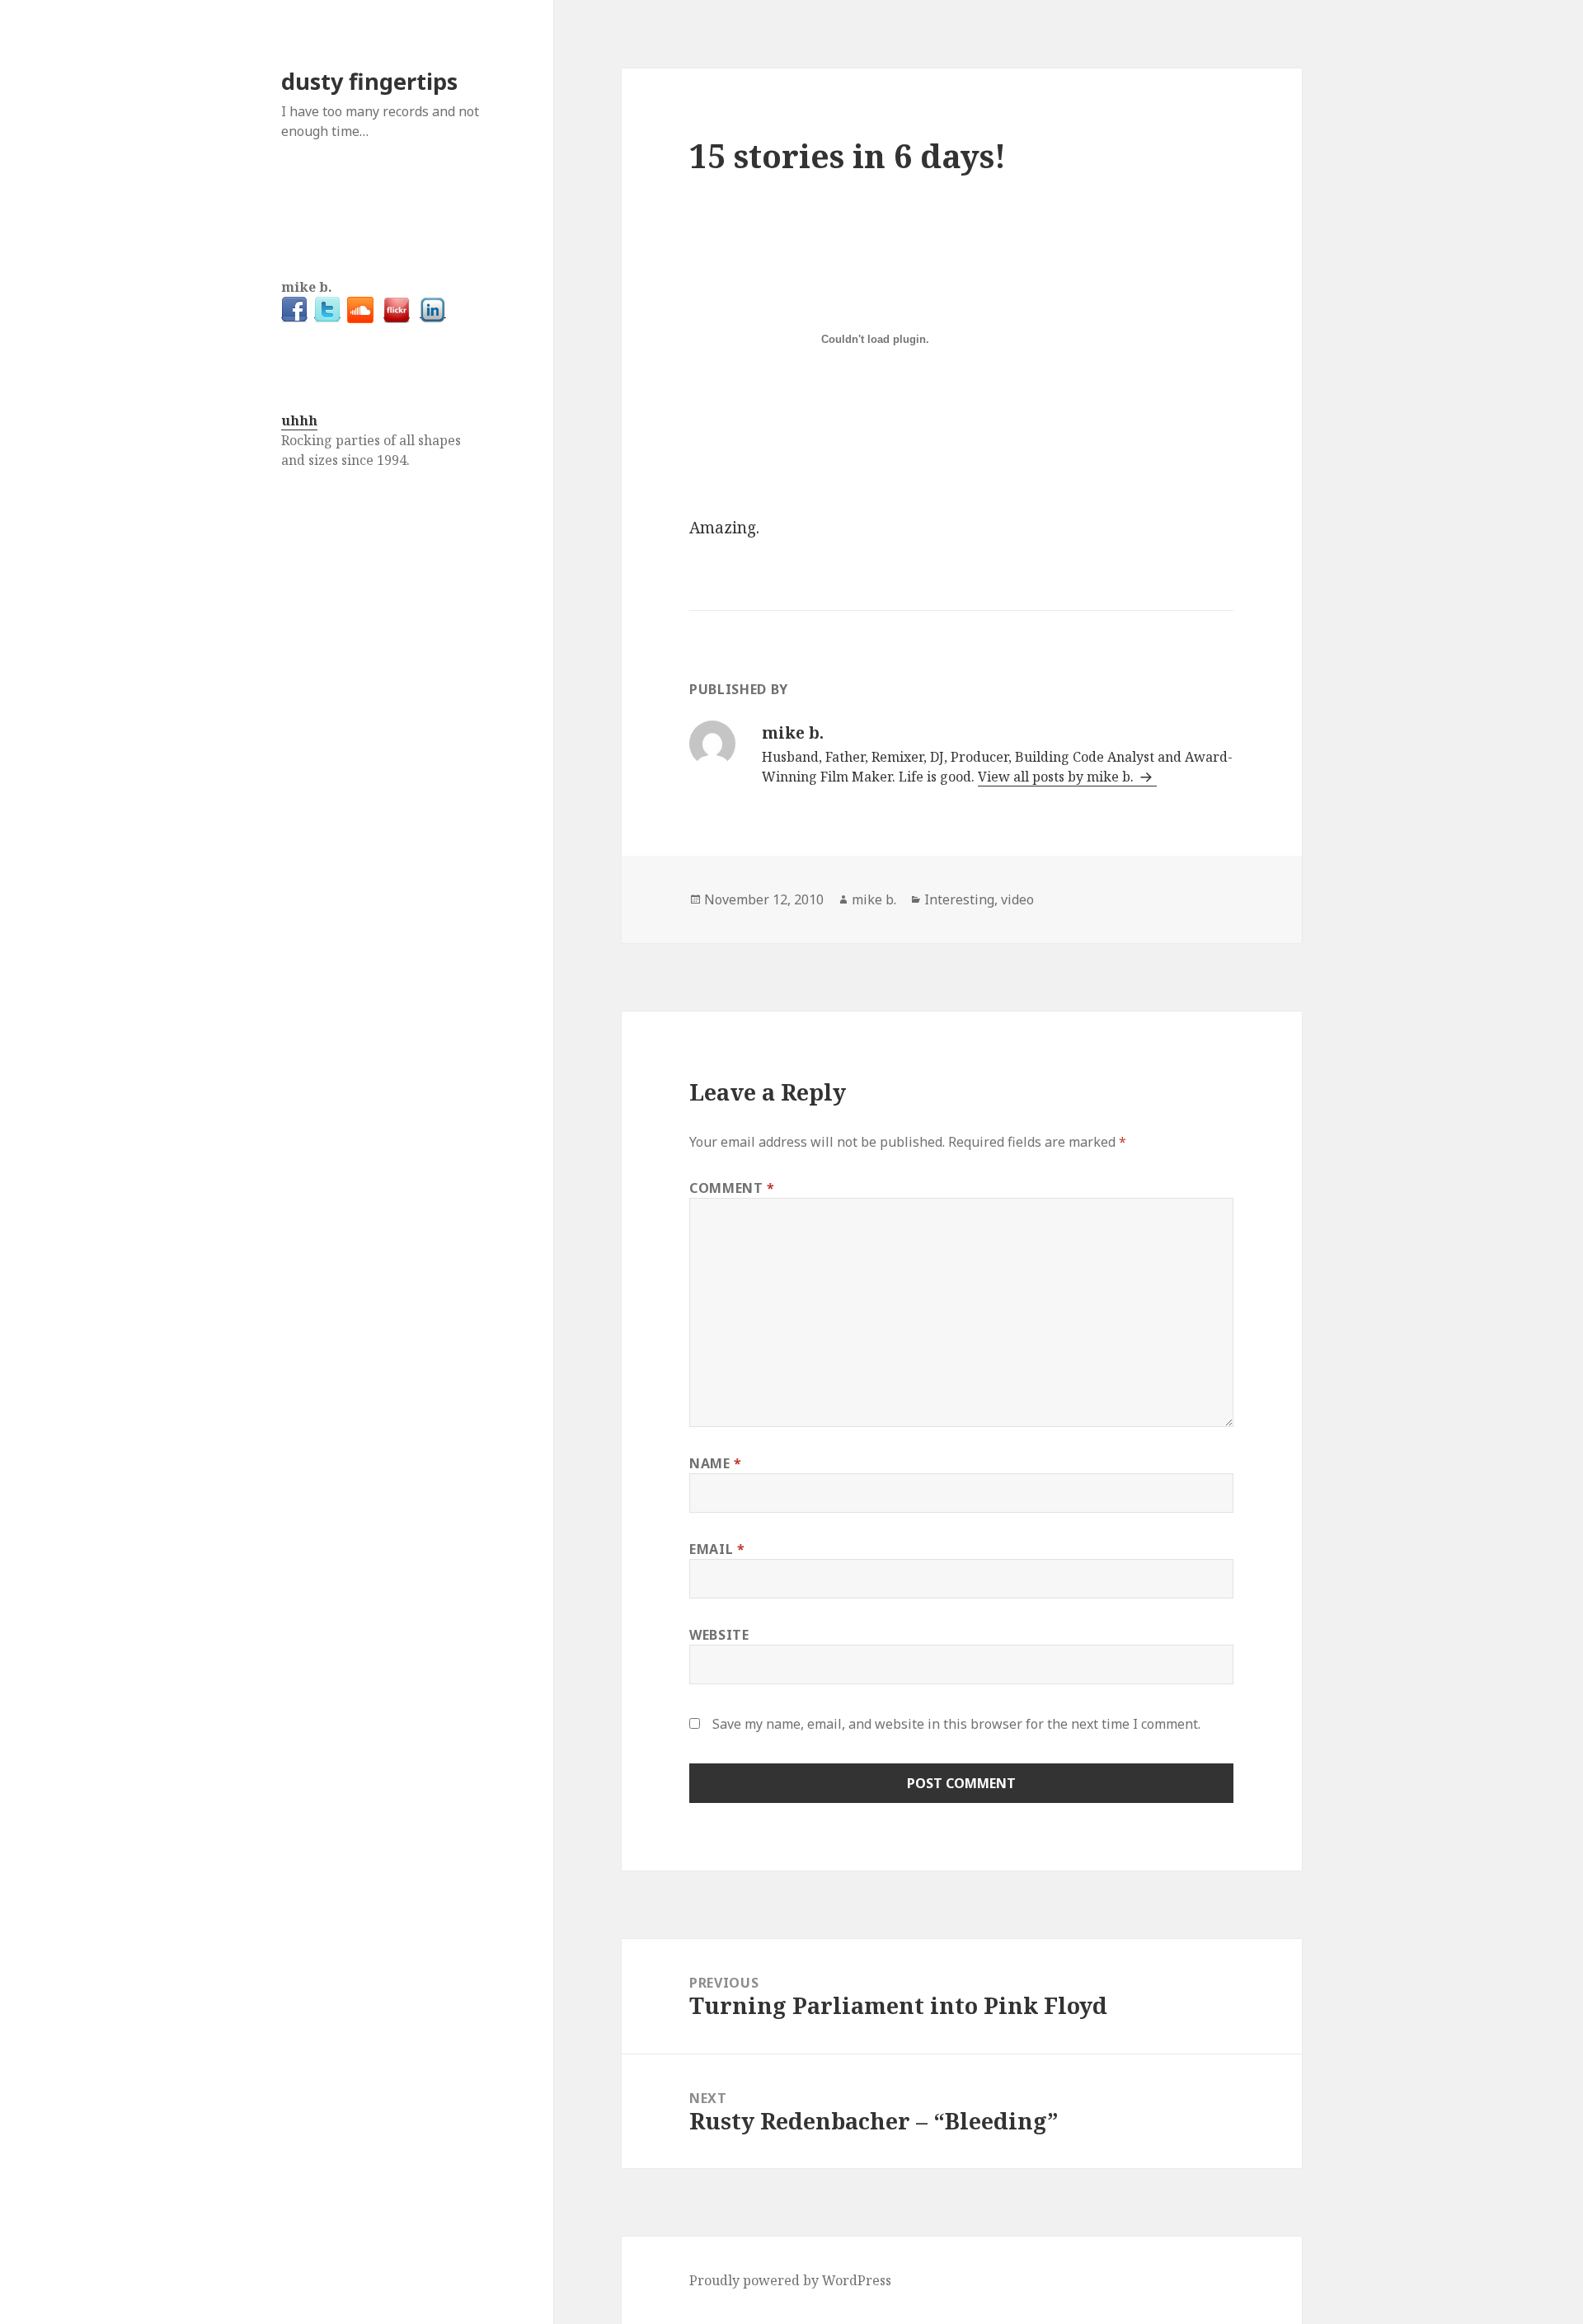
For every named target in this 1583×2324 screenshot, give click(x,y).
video (1017, 899)
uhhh (299, 420)
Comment (732, 1188)
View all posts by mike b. (1057, 777)
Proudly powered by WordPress (790, 2280)
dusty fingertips (369, 81)
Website (719, 1635)
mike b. (874, 899)
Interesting (959, 899)
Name (716, 1463)
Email (717, 1549)
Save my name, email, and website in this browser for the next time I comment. (956, 1724)
